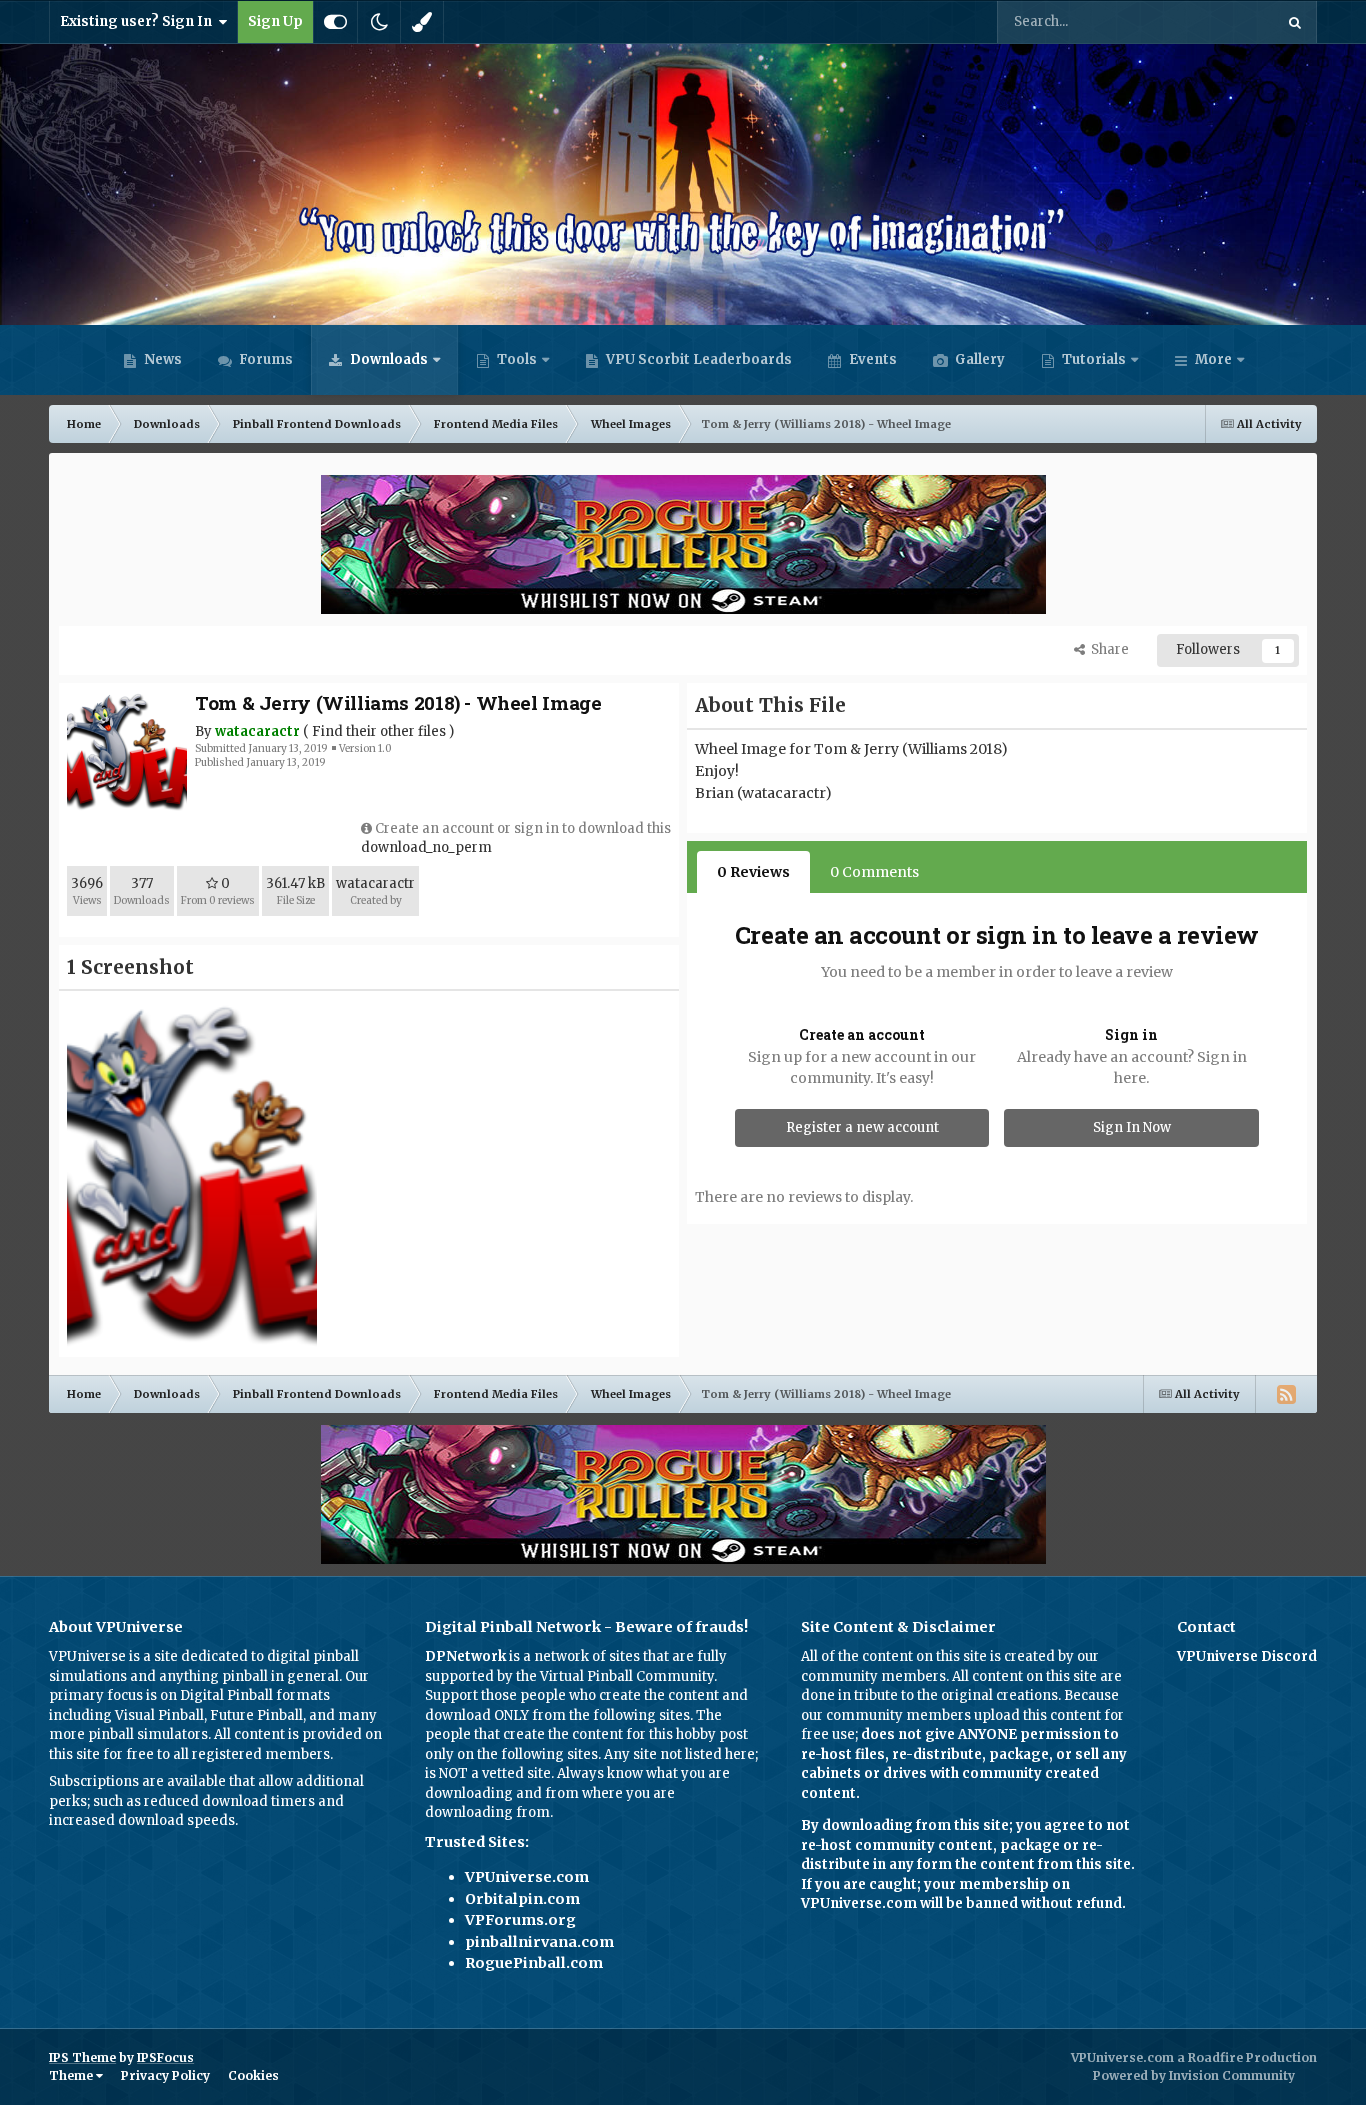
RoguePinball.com (534, 1963)
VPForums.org (520, 1920)
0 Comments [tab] (874, 872)
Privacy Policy (165, 2075)
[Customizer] (335, 22)
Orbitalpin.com (522, 1899)
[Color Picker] (422, 22)
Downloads (387, 359)
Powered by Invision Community (1194, 2075)
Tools (517, 359)
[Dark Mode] (379, 22)
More (1213, 359)
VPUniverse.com (527, 1877)
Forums (264, 359)
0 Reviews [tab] (753, 872)
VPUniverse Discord (1247, 1656)
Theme (72, 2075)
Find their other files (379, 731)
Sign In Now (1132, 1127)
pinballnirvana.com (539, 1942)
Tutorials (1092, 359)
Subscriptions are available (137, 1781)
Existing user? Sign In (139, 21)
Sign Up (275, 21)
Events (871, 359)
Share (1107, 649)
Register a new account (862, 1127)
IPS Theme (82, 2057)
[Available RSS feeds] (1286, 1394)
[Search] (1295, 22)
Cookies (253, 2075)
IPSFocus (165, 2057)
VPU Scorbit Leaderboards (697, 359)
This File (1220, 21)
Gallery (978, 359)
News (161, 359)
